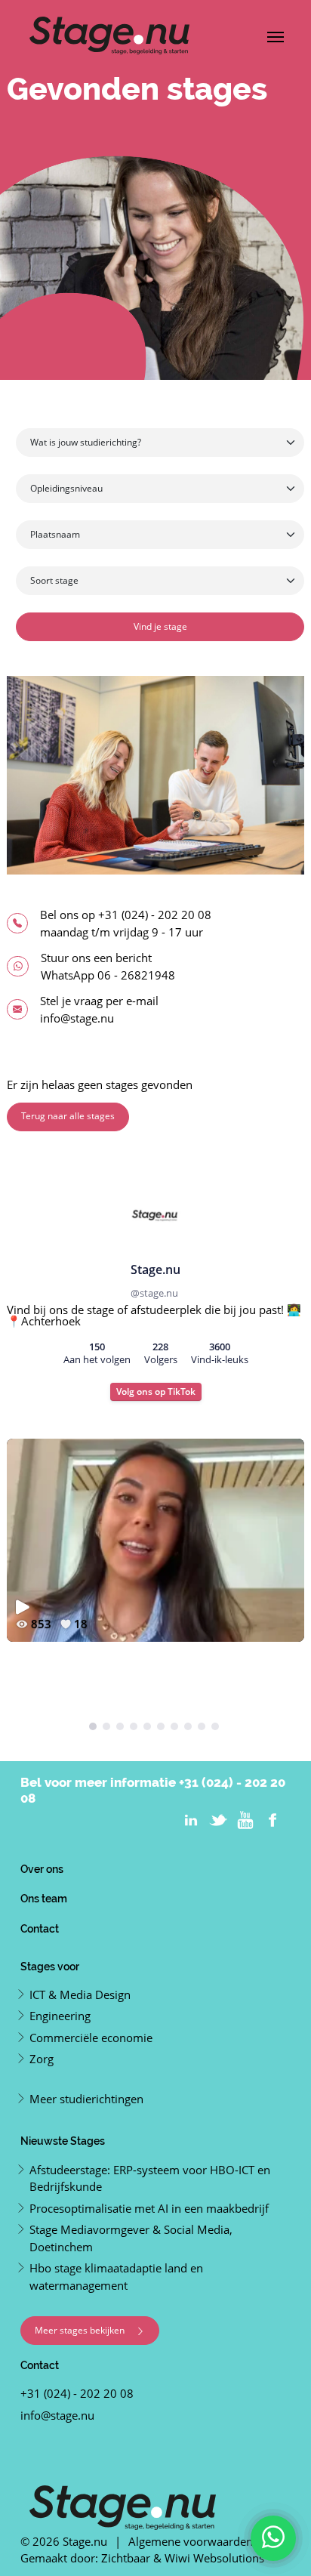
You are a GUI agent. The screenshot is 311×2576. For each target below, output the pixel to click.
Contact (40, 1928)
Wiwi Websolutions (214, 2558)
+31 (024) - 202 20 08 (155, 915)
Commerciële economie (91, 2038)
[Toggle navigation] (276, 35)
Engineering (60, 2016)
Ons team (44, 1898)
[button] (93, 1726)
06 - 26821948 (136, 975)
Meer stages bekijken (81, 2330)
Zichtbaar (126, 2558)
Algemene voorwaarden (191, 2541)
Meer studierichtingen (86, 2099)
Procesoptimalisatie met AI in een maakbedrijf (149, 2208)
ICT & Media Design (80, 1994)
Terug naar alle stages (68, 1116)
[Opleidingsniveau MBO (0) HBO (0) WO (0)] (160, 490)
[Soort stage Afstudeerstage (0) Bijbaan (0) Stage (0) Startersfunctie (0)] (160, 582)
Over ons (42, 1869)
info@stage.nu (77, 1018)
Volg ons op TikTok (156, 1391)
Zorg (42, 2059)
